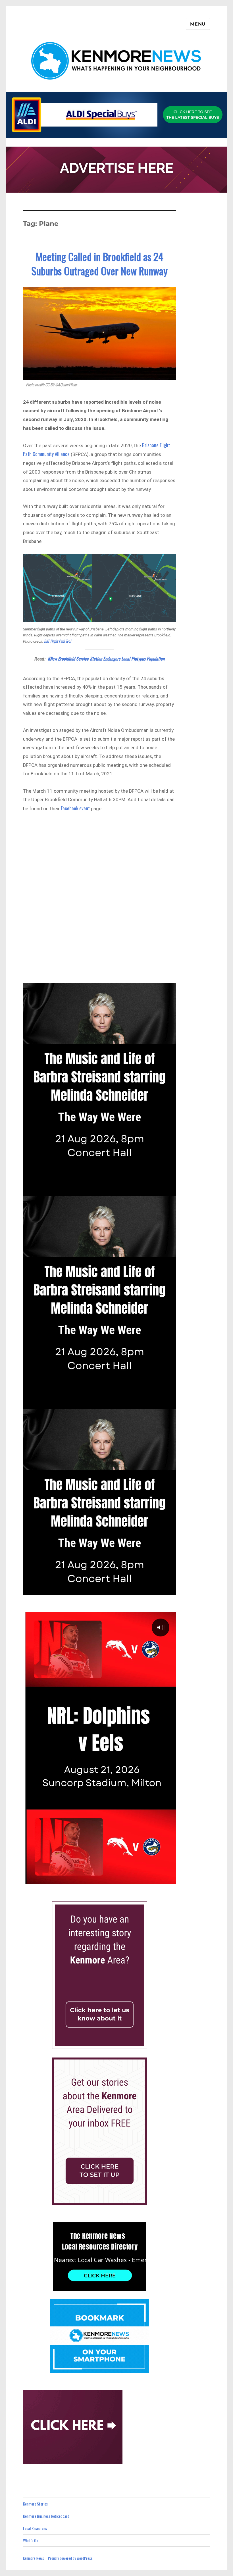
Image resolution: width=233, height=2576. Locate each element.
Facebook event (75, 808)
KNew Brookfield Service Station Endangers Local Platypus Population (106, 659)
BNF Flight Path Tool (58, 641)
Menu (198, 24)
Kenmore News (34, 2558)
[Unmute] (144, 1879)
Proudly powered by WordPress (70, 2558)
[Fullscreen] (170, 1879)
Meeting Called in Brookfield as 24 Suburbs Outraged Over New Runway (100, 264)
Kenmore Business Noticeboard (46, 2516)
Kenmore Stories (35, 2504)
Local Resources (35, 2528)
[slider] (93, 1879)
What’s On (31, 2540)
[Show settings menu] (157, 1879)
